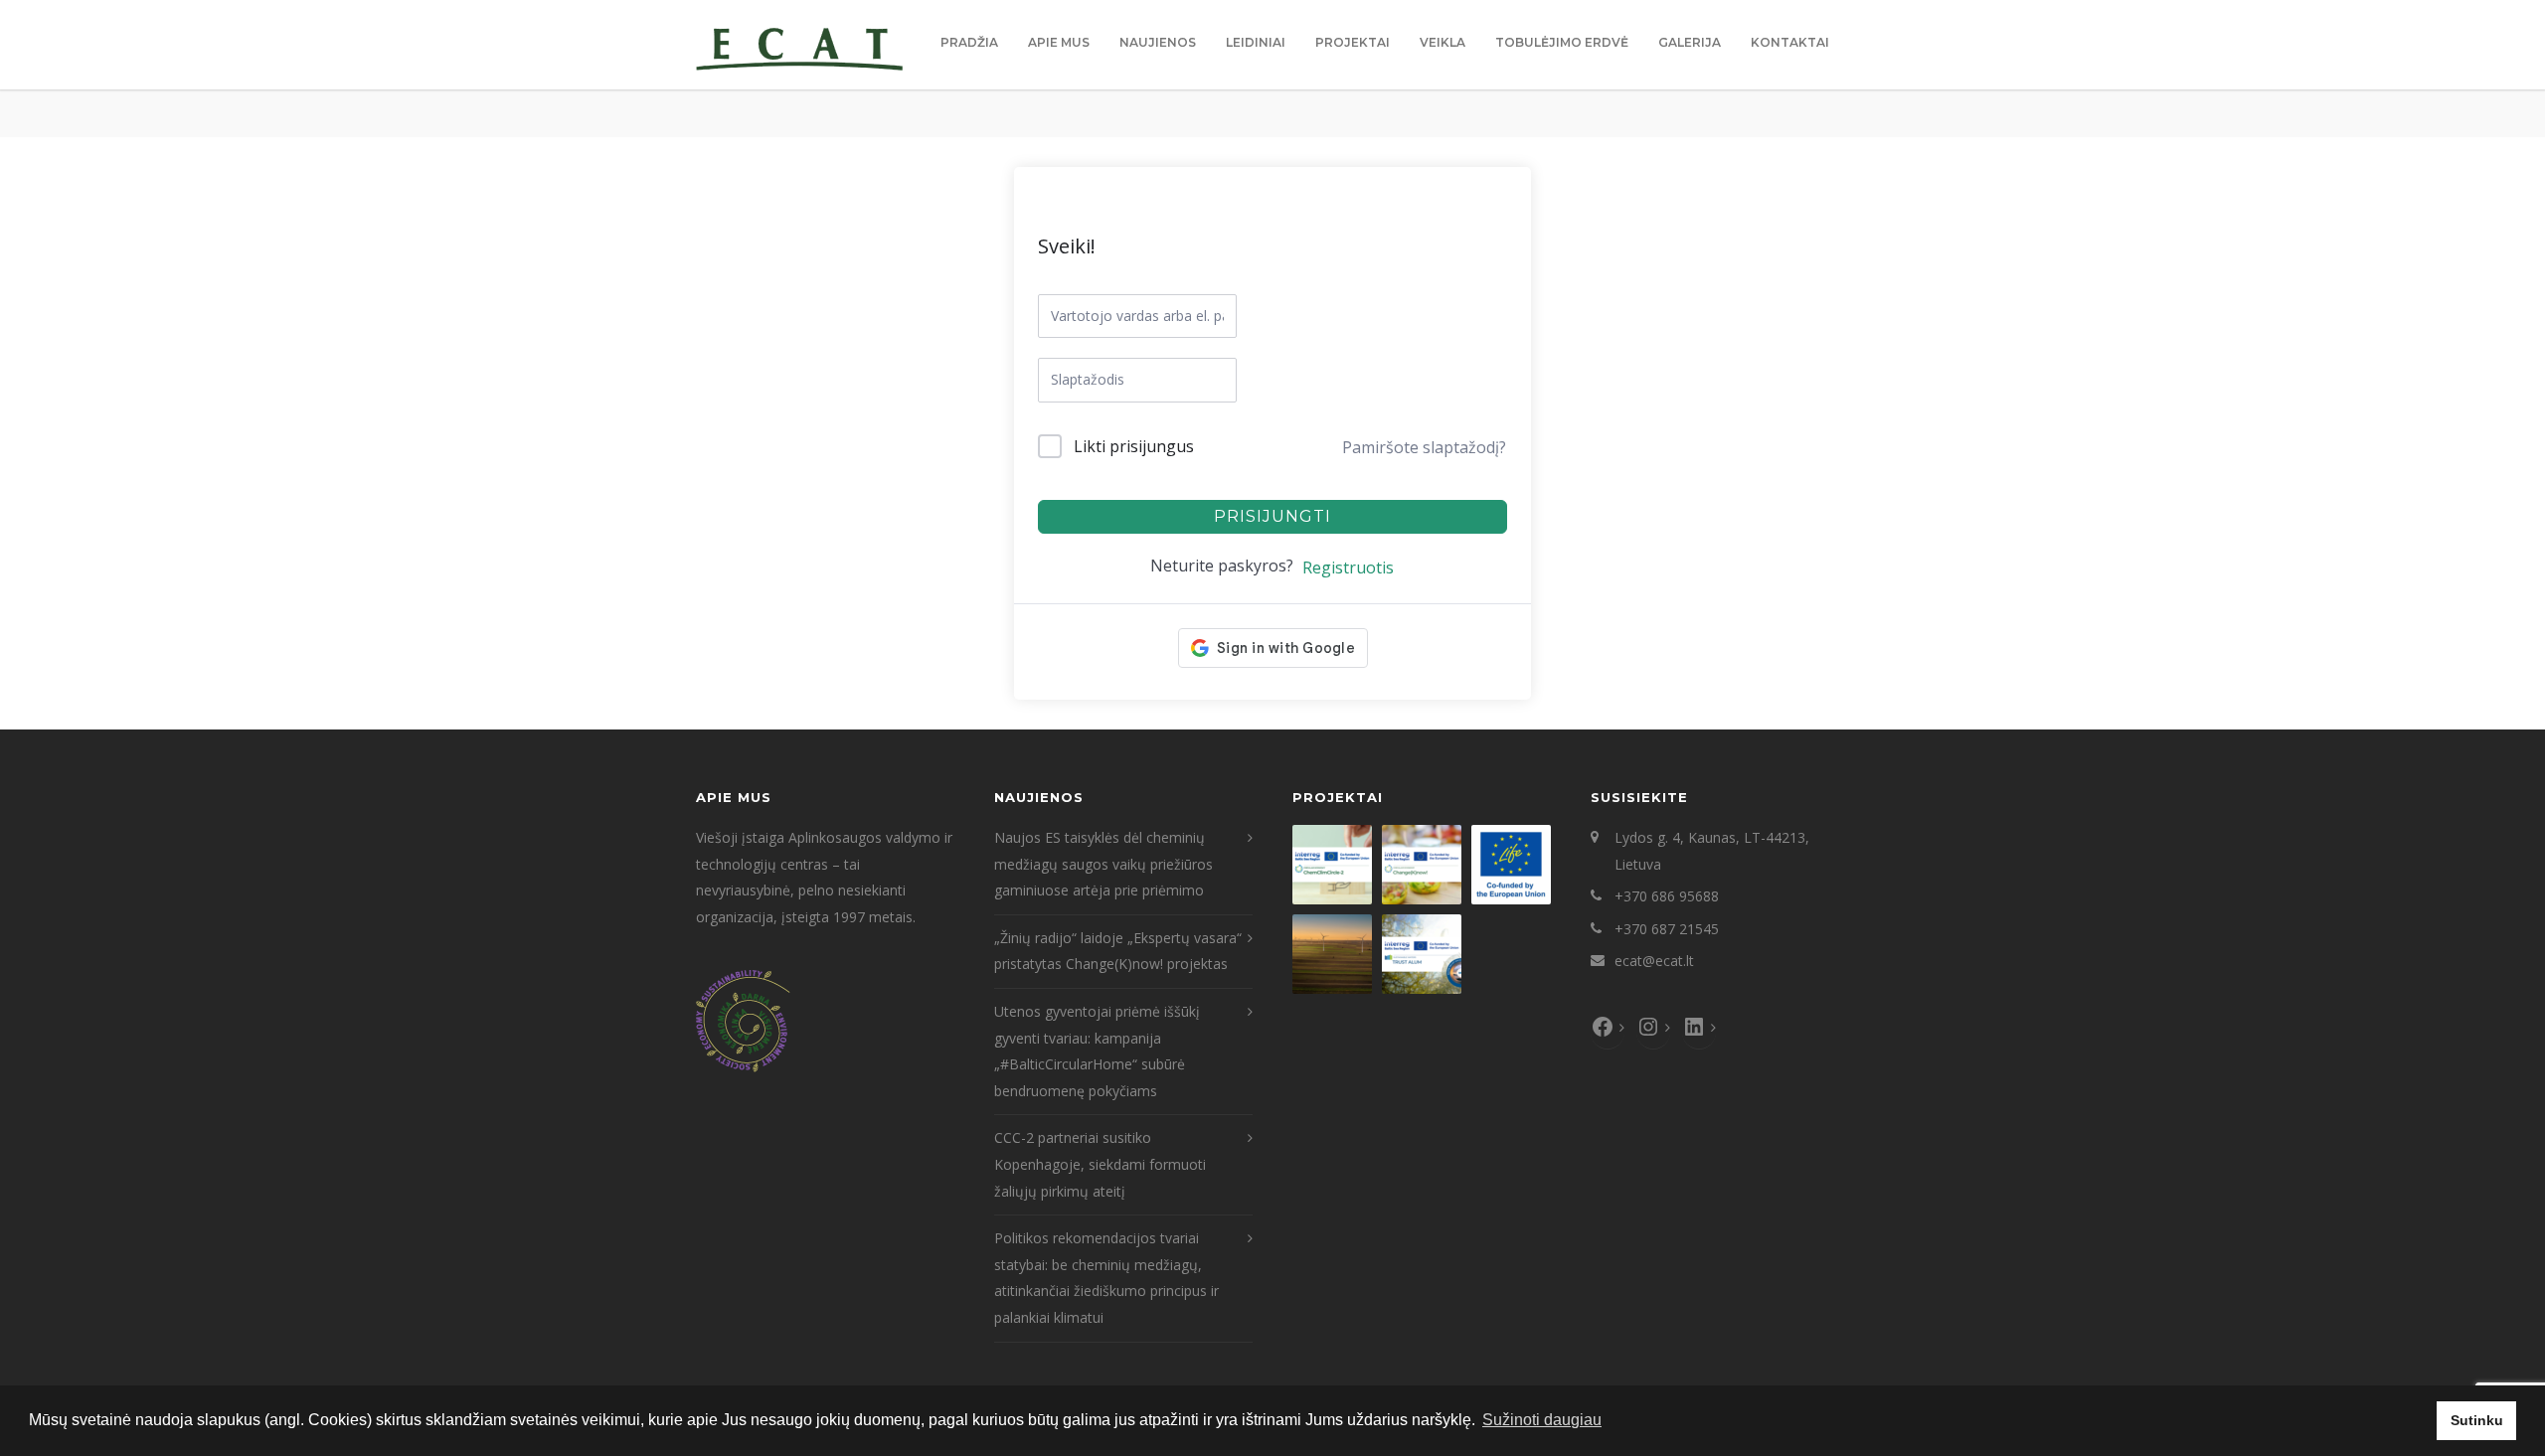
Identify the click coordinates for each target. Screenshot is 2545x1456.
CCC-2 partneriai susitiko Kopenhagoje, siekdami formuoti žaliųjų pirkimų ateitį (1100, 1164)
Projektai (1353, 42)
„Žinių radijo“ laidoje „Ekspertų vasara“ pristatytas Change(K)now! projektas (1118, 951)
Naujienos (1158, 42)
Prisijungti (1272, 516)
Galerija (1690, 42)
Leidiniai (1256, 42)
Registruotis (1348, 567)
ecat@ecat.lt (1654, 961)
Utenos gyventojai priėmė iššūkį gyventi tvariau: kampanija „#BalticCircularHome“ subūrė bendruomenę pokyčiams (1097, 1051)
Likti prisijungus (1134, 446)
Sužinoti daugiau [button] (1542, 1420)
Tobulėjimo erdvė (1562, 42)
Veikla (1442, 42)
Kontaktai (1790, 42)
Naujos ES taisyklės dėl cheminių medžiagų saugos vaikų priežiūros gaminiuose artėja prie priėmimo (1103, 864)
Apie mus (1059, 42)
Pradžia (969, 42)
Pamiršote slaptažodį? (1424, 447)
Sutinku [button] (2477, 1420)
